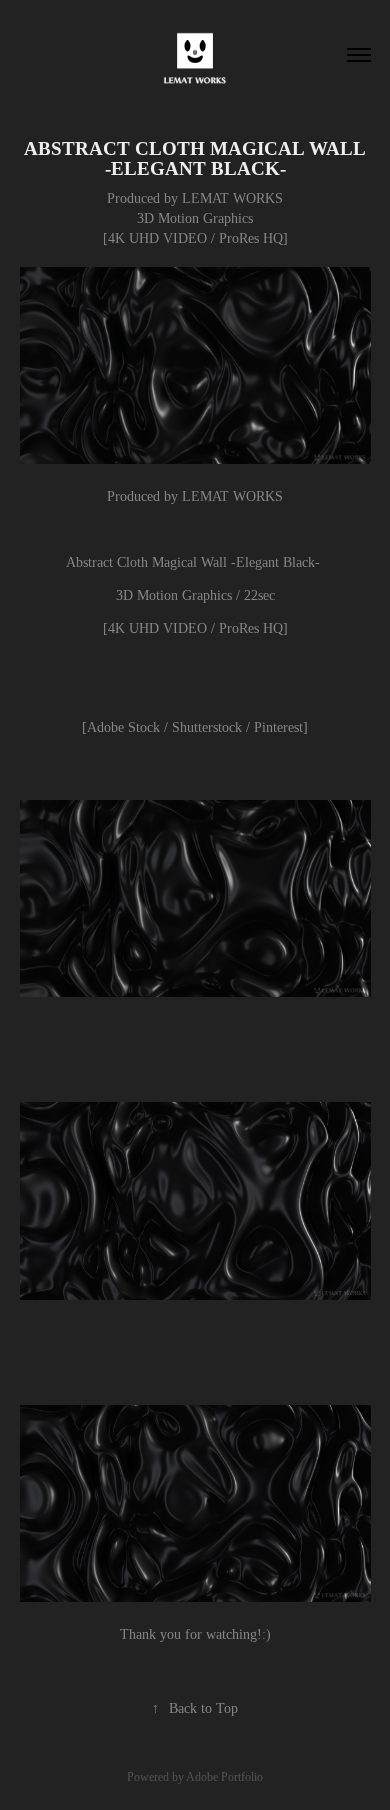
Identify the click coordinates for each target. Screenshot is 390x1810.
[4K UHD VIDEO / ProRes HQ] (195, 628)
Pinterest (278, 727)
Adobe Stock (125, 727)
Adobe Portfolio (224, 1777)
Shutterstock (207, 727)
